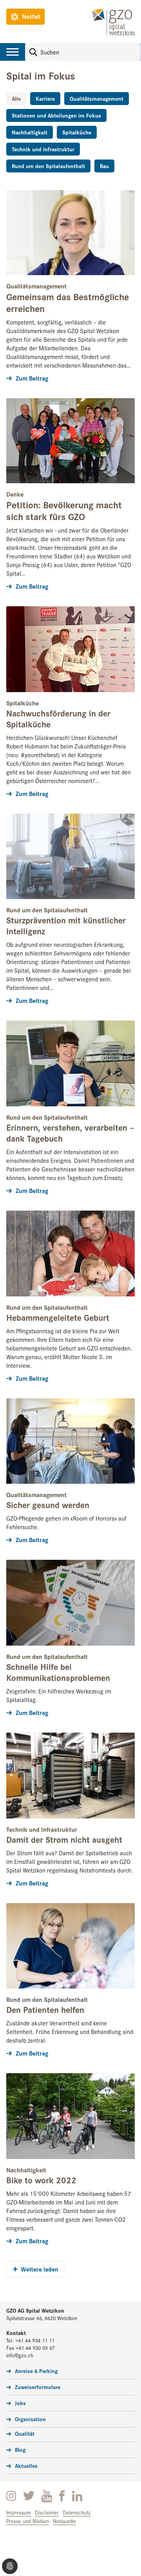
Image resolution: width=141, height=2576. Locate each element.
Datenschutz (77, 2512)
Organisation (30, 2419)
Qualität (25, 2433)
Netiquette (64, 2521)
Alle (16, 98)
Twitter (29, 2496)
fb (62, 2496)
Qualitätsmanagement (97, 98)
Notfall (31, 16)
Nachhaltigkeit (30, 132)
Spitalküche (77, 132)
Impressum (19, 2512)
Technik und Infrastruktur (43, 149)
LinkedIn (77, 2496)
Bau (104, 166)
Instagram (11, 2496)
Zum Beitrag (32, 378)
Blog (20, 2449)
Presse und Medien (28, 2521)
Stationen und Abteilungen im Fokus (56, 115)
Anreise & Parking (36, 2371)
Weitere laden (40, 2269)
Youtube (47, 2496)
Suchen (33, 52)
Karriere (45, 98)
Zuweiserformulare (38, 2387)
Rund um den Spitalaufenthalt (48, 166)
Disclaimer (47, 2512)
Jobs (20, 2403)
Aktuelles (26, 2465)
